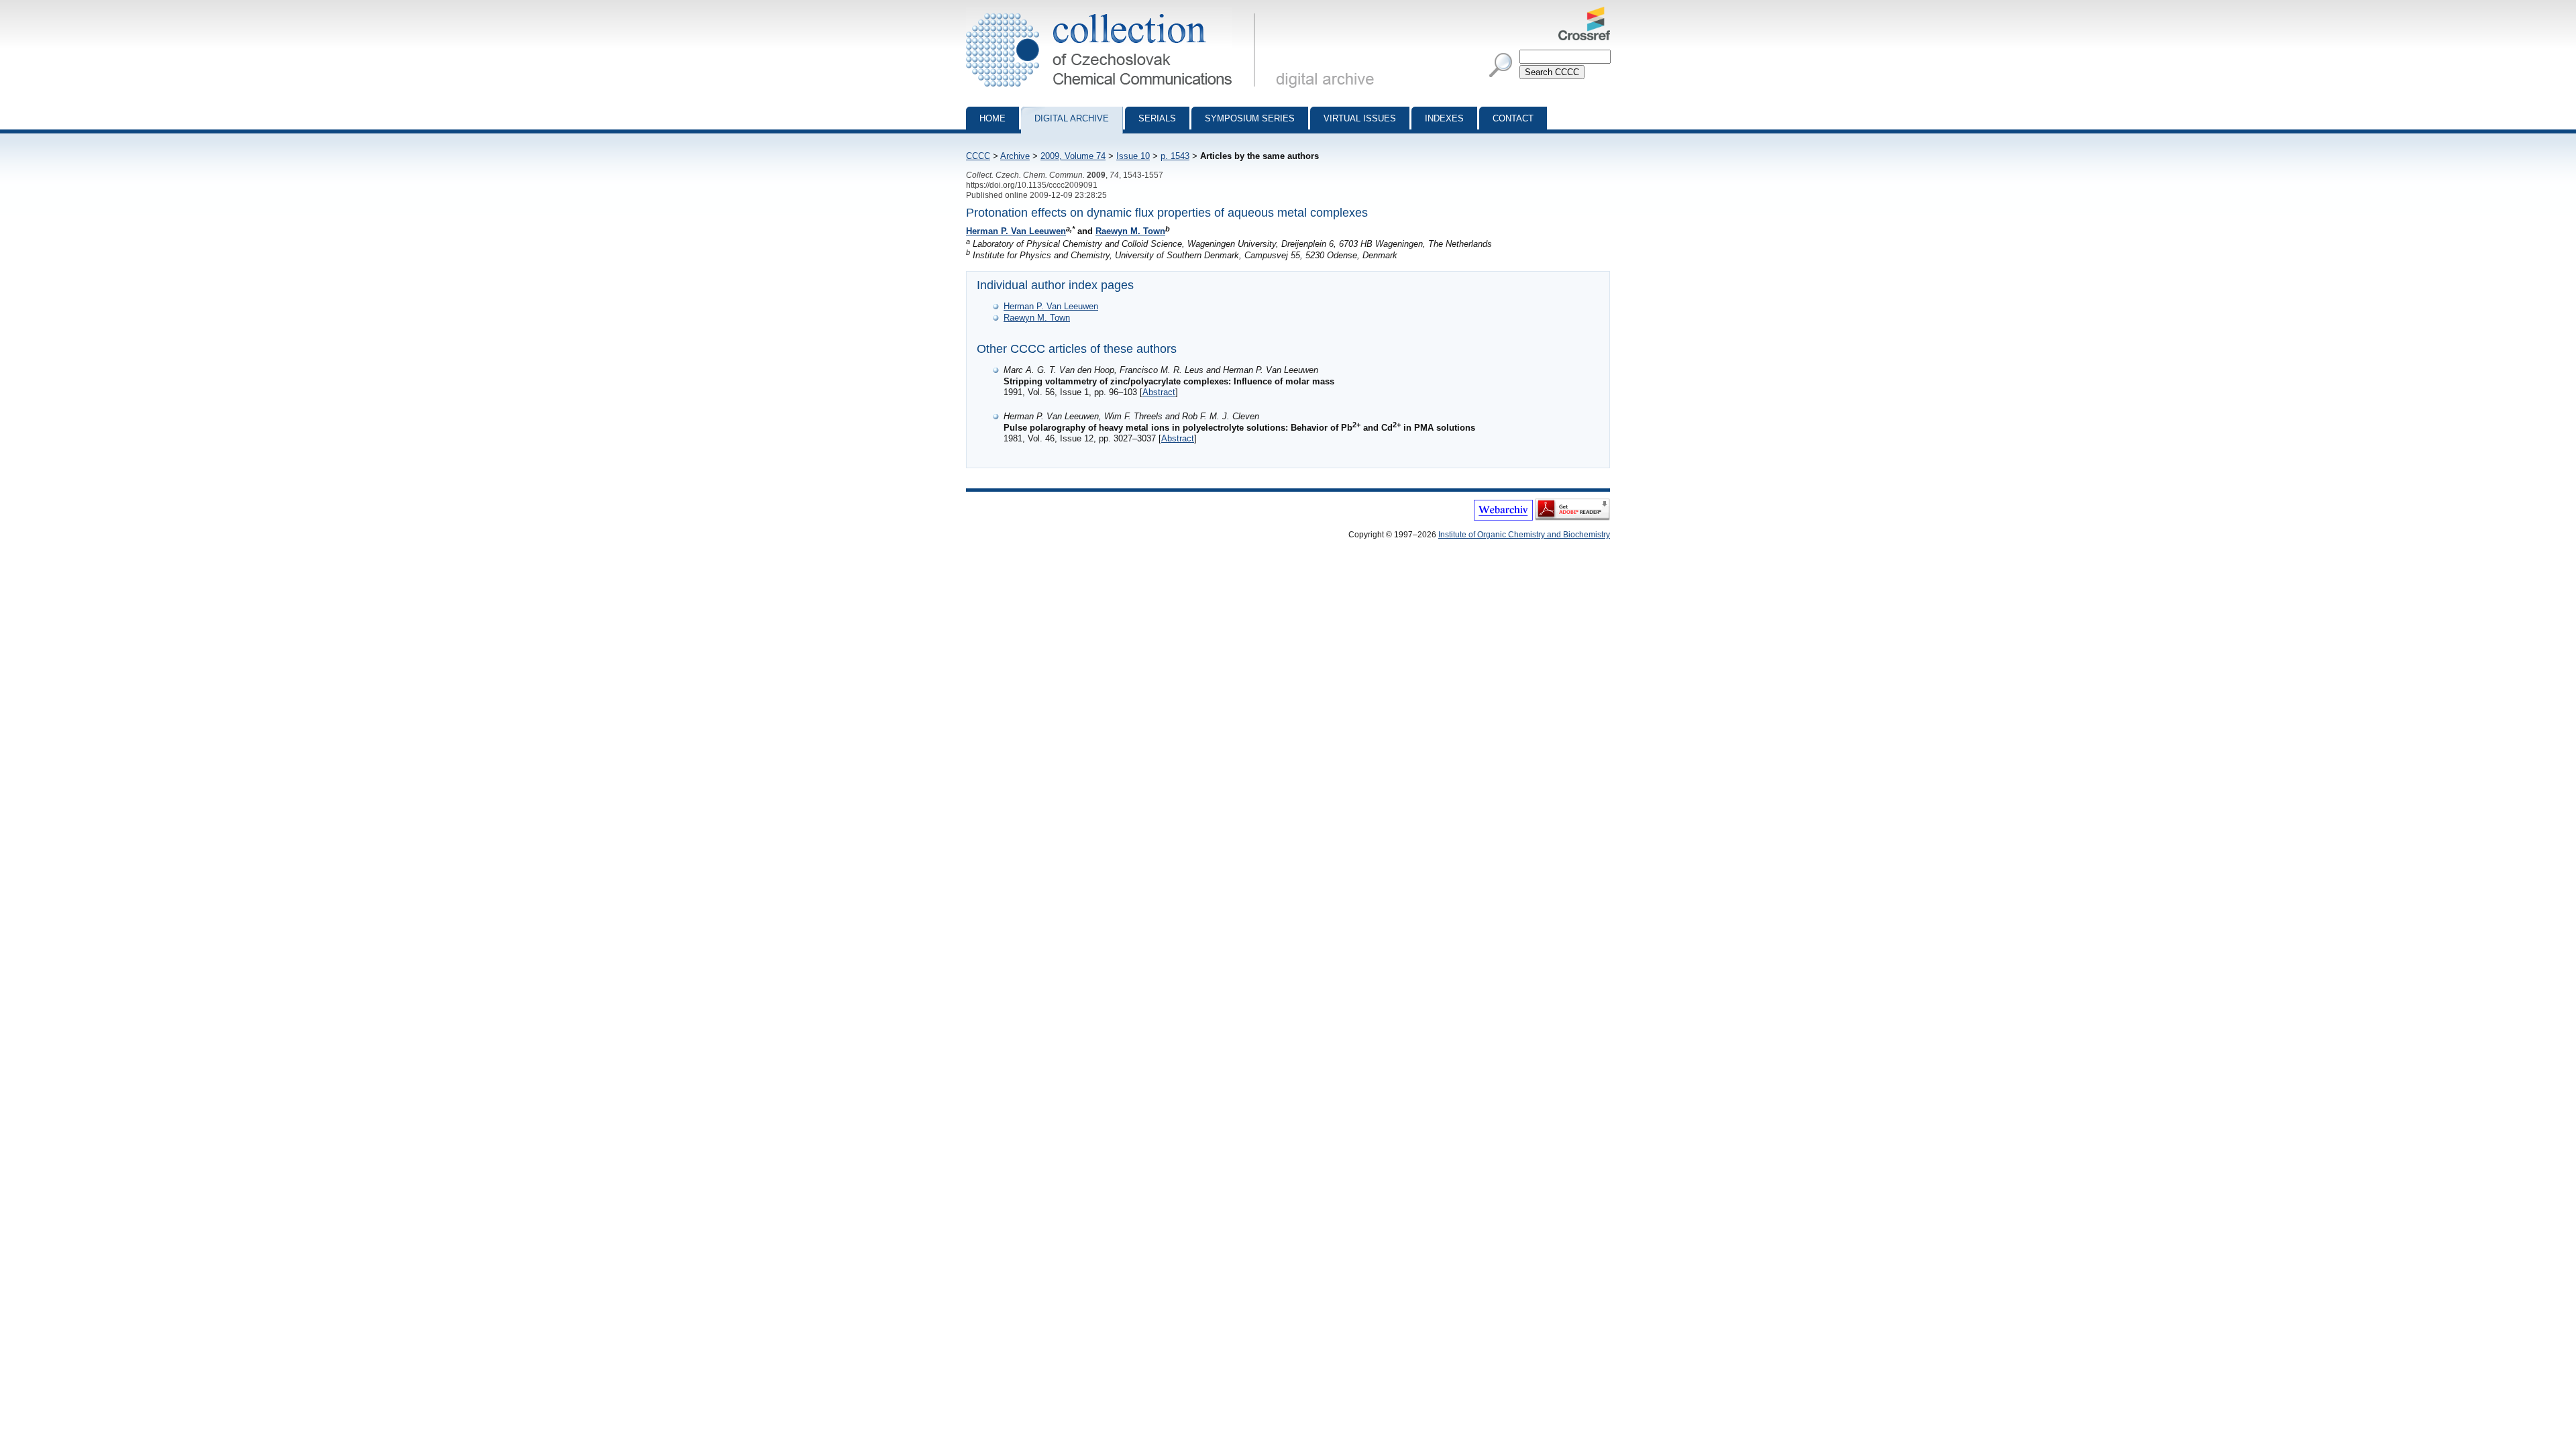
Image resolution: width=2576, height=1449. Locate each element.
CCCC (978, 156)
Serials (1157, 118)
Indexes (1444, 118)
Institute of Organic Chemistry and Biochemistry (1524, 535)
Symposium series (1250, 118)
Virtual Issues (1360, 118)
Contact (1513, 118)
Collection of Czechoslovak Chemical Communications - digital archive (1115, 12)
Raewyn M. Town (1130, 231)
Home (992, 118)
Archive (1015, 156)
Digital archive (1072, 118)
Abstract (1159, 392)
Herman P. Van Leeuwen (1016, 231)
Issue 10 (1133, 156)
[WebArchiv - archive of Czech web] (1503, 518)
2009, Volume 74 (1073, 156)
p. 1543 (1175, 156)
